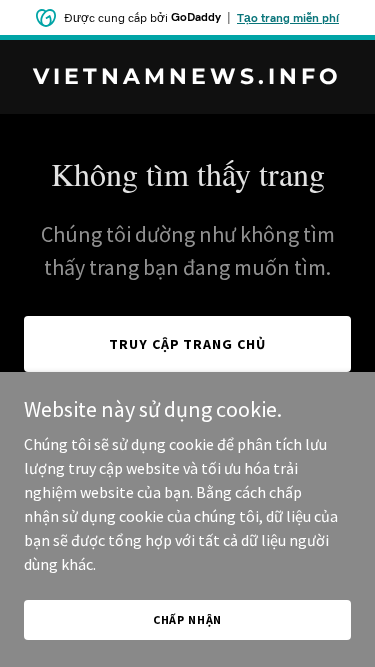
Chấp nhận (188, 619)
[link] (187, 78)
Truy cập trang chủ (188, 344)
